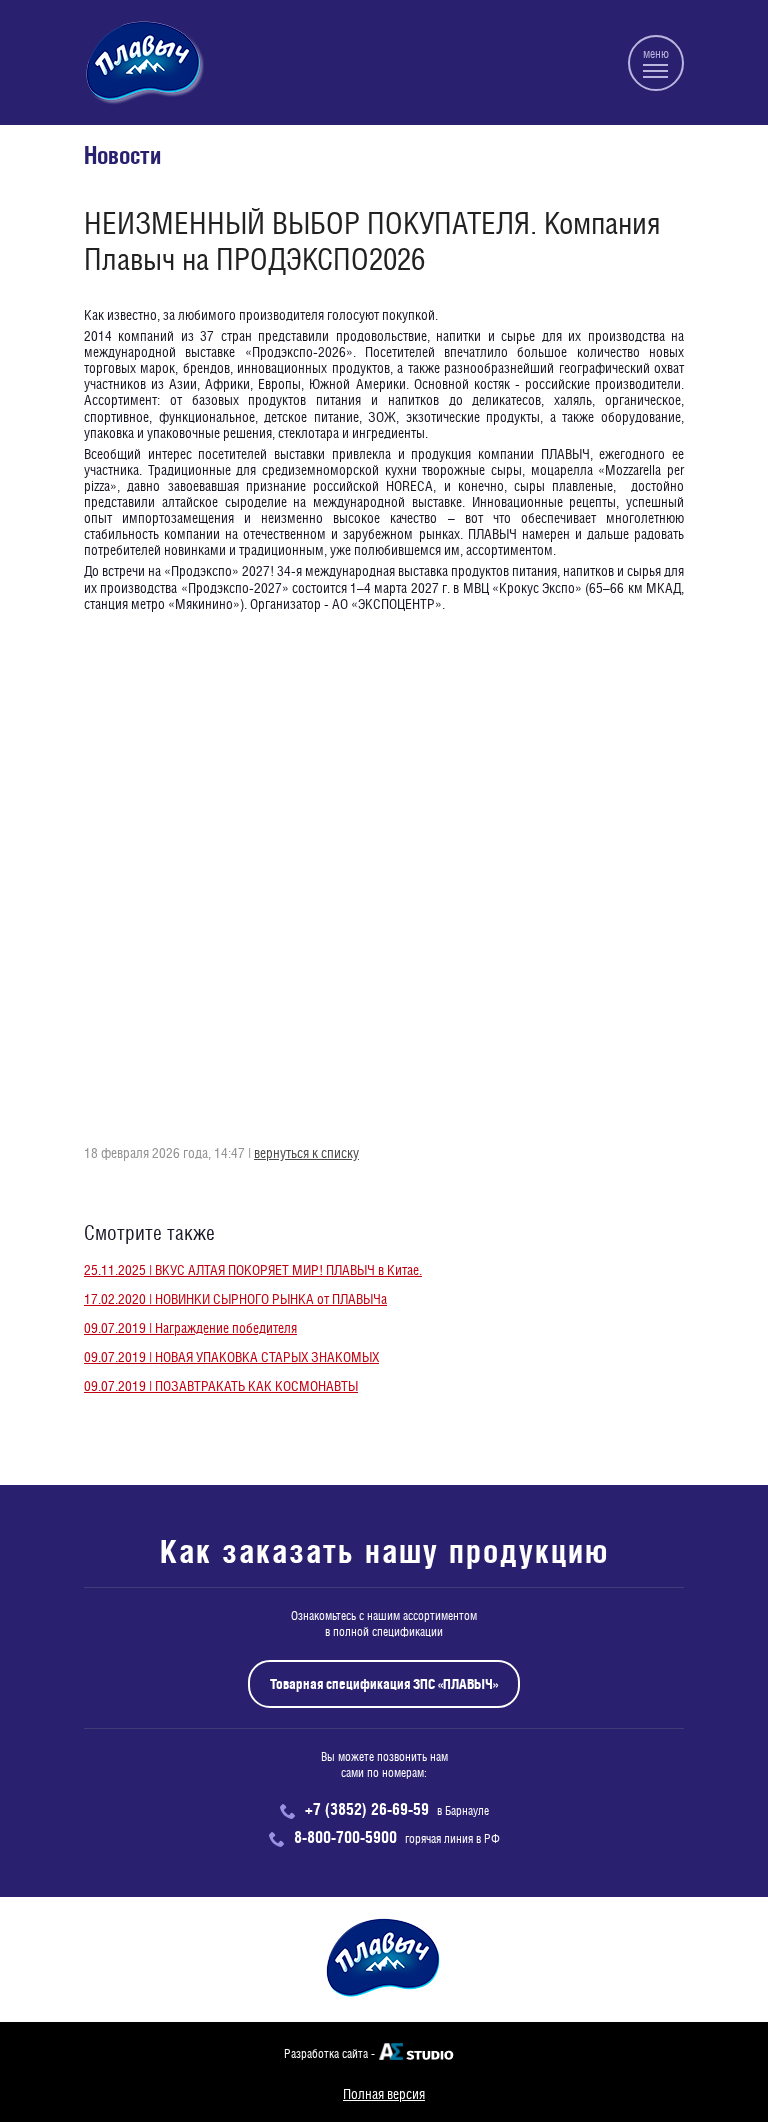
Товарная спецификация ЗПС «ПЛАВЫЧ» (384, 1684)
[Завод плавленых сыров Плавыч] (144, 62)
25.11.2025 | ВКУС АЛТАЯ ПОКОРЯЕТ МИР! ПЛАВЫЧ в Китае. (253, 1270)
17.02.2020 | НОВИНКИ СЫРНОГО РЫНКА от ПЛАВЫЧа (235, 1299)
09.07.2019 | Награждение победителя (190, 1328)
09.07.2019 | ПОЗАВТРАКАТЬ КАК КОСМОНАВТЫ (221, 1386)
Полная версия (384, 2094)
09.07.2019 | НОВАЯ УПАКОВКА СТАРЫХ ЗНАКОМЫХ (231, 1357)
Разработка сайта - (329, 2054)
